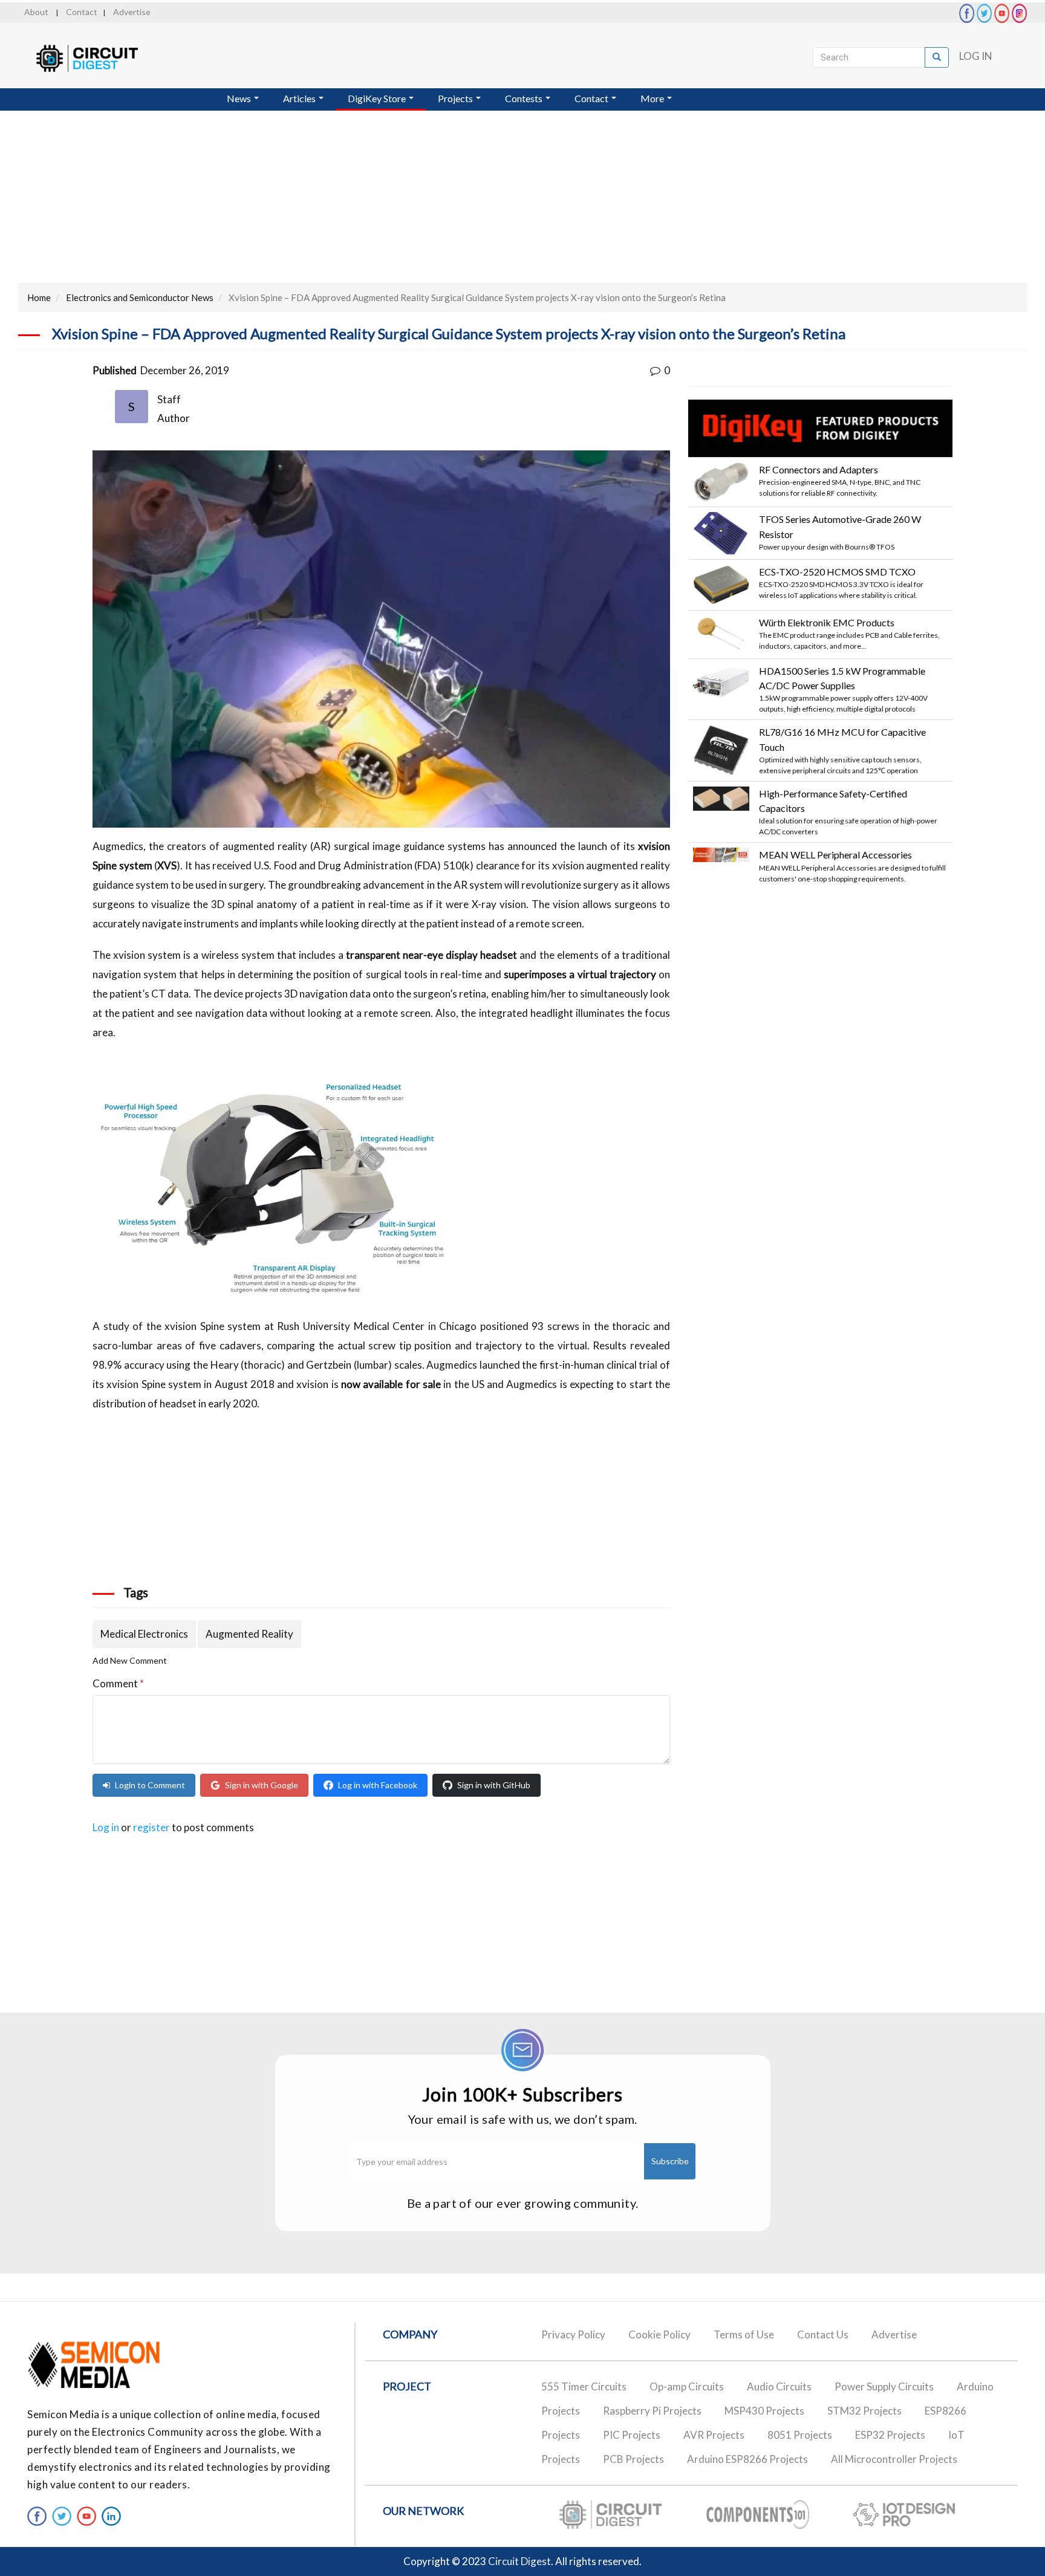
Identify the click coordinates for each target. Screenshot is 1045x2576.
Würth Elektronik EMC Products (827, 622)
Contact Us (823, 2334)
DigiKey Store (378, 98)
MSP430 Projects (764, 2411)
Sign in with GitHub (494, 1785)
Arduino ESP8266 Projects (747, 2459)
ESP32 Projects (890, 2435)
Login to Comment (150, 1785)
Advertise (132, 12)
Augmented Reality (249, 1634)
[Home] (98, 58)
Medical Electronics (144, 1634)
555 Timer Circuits (584, 2386)
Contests (525, 98)
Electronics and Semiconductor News (140, 297)
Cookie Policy (659, 2334)
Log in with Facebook (378, 1785)
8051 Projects (800, 2435)
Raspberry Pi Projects (652, 2411)
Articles (300, 98)
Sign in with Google (262, 1785)
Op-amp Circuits (687, 2386)
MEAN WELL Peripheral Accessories (835, 855)
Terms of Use (744, 2334)
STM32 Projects (864, 2411)
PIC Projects (632, 2435)
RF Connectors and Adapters (819, 469)
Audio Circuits (779, 2386)
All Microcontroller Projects (894, 2459)
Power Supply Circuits (884, 2386)
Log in (106, 1827)
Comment (118, 1683)
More (653, 98)
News (240, 98)
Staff (169, 399)
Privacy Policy (573, 2334)
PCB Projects (633, 2459)
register (151, 1827)
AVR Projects (714, 2435)
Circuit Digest (519, 2561)
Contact (82, 12)
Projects (456, 98)
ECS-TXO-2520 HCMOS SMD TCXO (837, 572)
